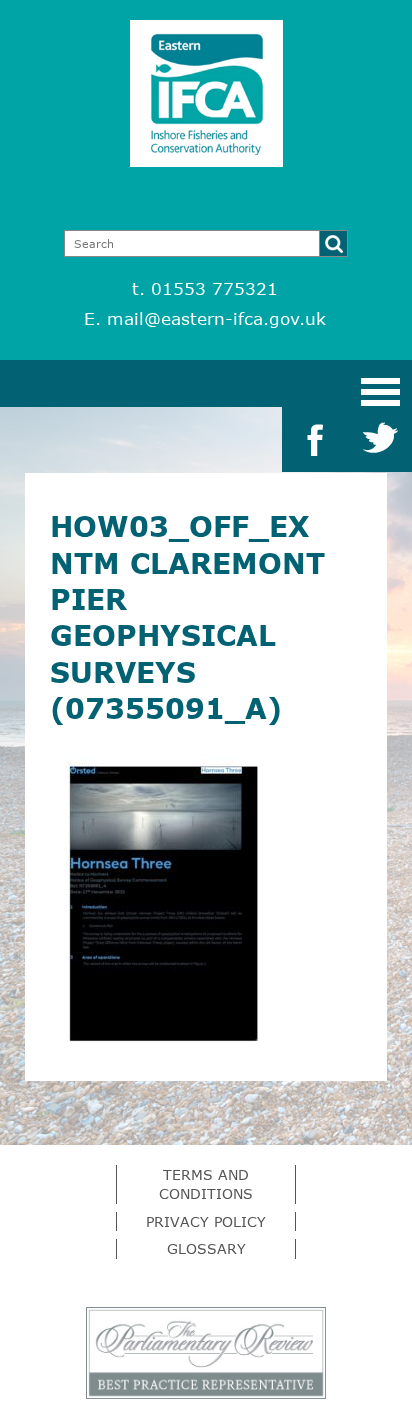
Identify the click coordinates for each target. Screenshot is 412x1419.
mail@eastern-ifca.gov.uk (216, 318)
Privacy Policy (206, 1221)
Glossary (206, 1248)
